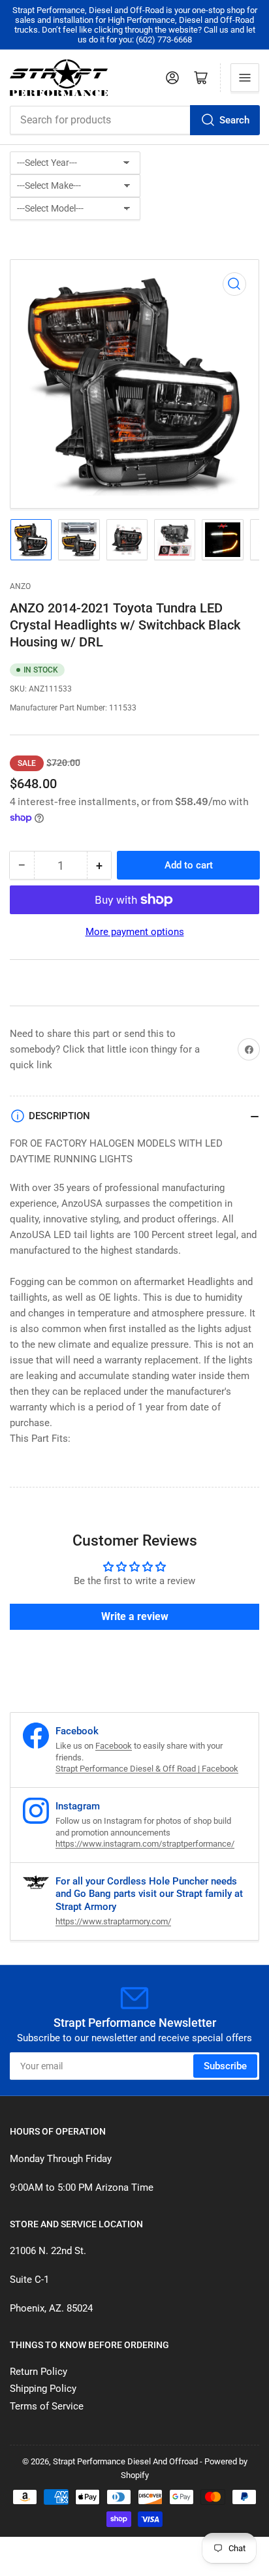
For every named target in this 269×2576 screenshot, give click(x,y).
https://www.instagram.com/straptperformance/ (145, 1844)
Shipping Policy (43, 2389)
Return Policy (39, 2372)
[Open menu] (245, 78)
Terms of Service (47, 2406)
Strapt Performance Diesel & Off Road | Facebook (147, 1769)
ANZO (20, 586)
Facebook (114, 1746)
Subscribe (225, 2066)
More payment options (135, 932)
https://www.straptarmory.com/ (113, 1921)
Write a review (135, 1616)
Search (234, 120)
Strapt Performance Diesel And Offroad (125, 2461)
